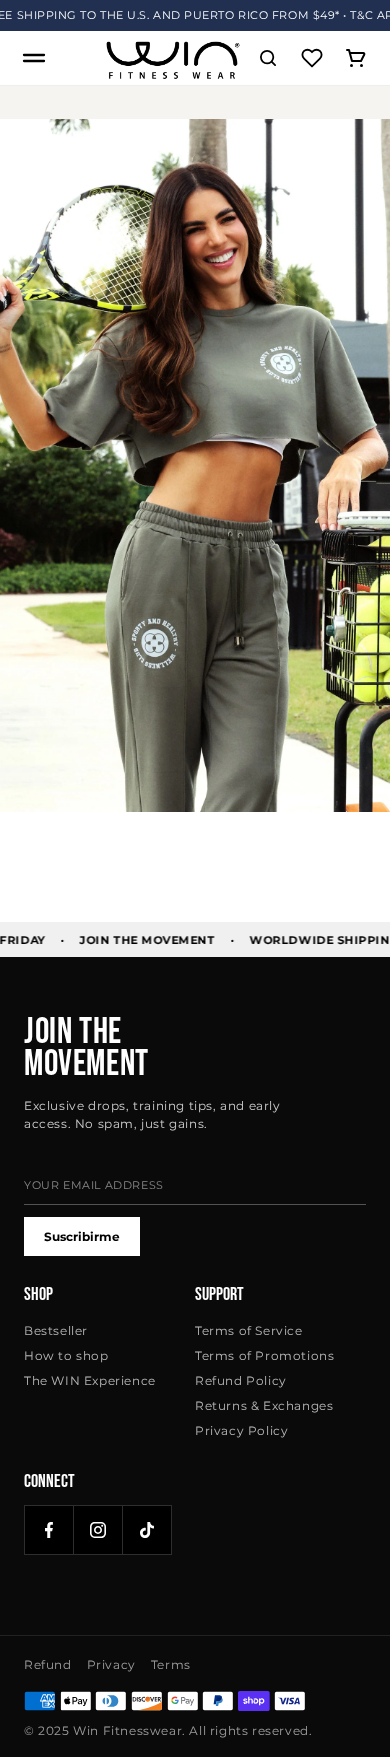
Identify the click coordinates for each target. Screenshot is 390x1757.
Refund (48, 1664)
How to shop (66, 1355)
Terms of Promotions (264, 1355)
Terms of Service (249, 1330)
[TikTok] (147, 1530)
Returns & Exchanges (264, 1405)
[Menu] (34, 58)
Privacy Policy (241, 1430)
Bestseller (56, 1330)
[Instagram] (98, 1530)
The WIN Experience (90, 1380)
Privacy (111, 1664)
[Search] (268, 58)
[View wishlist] (312, 58)
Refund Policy (241, 1380)
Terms (171, 1664)
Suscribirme (82, 1236)
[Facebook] (49, 1530)
